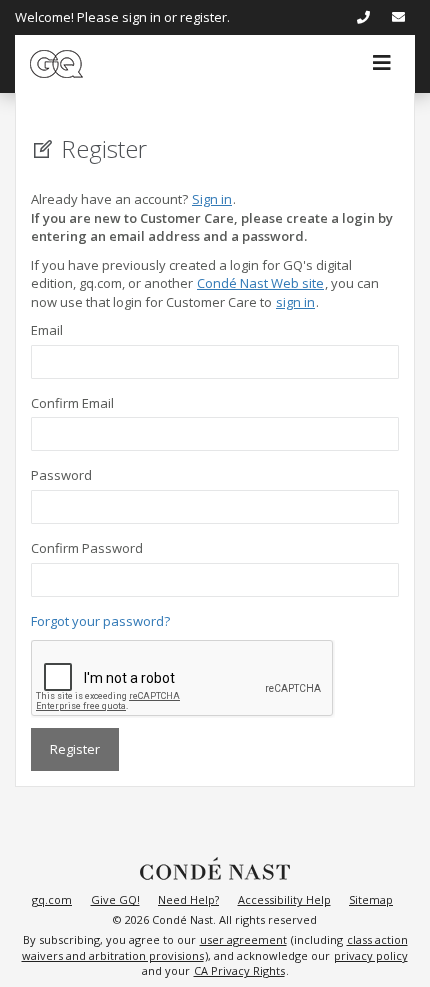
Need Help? (188, 899)
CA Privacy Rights (239, 970)
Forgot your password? (100, 621)
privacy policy (371, 955)
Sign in (212, 199)
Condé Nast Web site (260, 283)
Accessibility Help (284, 899)
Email (47, 330)
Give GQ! (115, 899)
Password (61, 475)
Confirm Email (72, 403)
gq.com (52, 899)
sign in (295, 302)
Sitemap (371, 899)
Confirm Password (87, 548)
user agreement (243, 939)
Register (75, 749)
